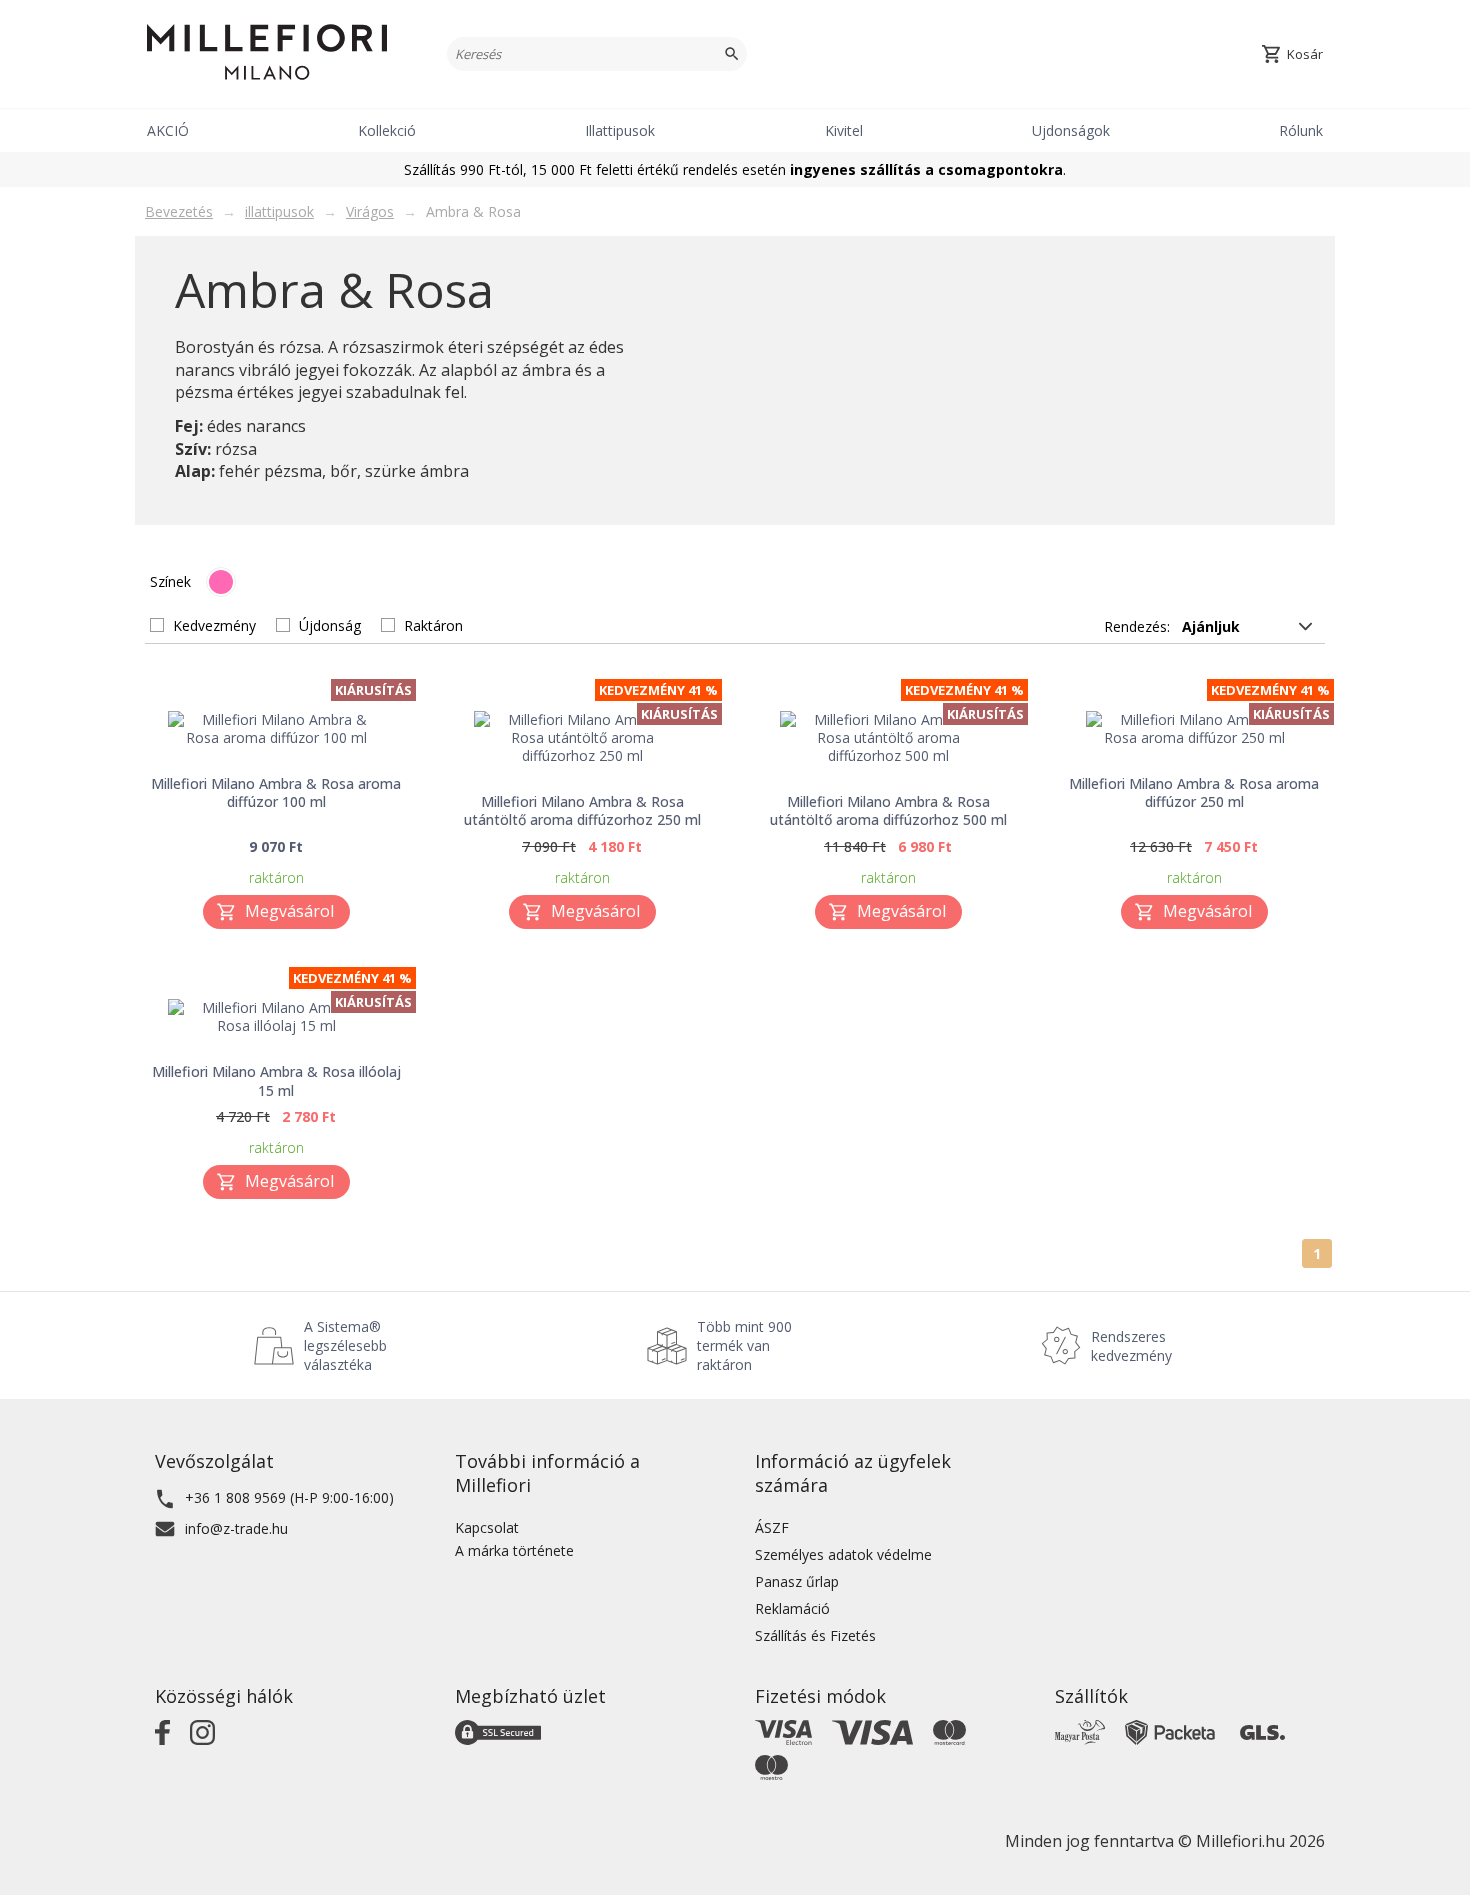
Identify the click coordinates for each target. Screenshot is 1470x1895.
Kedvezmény (214, 625)
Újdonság (330, 625)
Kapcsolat (487, 1527)
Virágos (370, 211)
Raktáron (433, 625)
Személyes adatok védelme (843, 1554)
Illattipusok (620, 130)
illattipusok (279, 211)
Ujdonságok (1071, 130)
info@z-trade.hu (236, 1528)
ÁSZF (772, 1527)
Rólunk (1301, 130)
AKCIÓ (168, 130)
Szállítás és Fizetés (815, 1635)
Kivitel (844, 130)
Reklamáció (792, 1608)
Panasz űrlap (797, 1581)
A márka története (514, 1550)
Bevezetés (179, 211)
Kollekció (387, 130)
